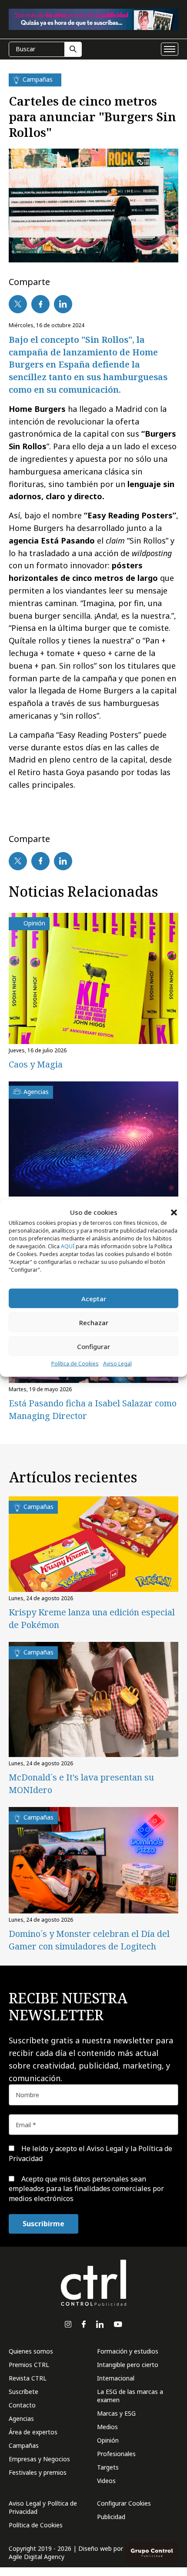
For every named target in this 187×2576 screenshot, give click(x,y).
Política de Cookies (75, 1364)
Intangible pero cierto (128, 2365)
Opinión (108, 2440)
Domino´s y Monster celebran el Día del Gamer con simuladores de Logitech (89, 1940)
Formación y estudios (128, 2351)
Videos (106, 2481)
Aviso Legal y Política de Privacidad (43, 2507)
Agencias (21, 2419)
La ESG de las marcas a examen (130, 2396)
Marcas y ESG (116, 2413)
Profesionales (116, 2454)
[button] (174, 1212)
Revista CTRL (28, 2378)
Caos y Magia (36, 1064)
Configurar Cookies (124, 2503)
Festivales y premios (38, 2472)
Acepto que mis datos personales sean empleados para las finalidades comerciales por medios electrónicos (86, 2189)
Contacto (22, 2405)
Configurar (93, 1346)
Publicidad (111, 2517)
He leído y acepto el (90, 2153)
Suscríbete (23, 2392)
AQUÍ (68, 1246)
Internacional (116, 2378)
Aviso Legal (117, 1364)
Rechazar (94, 1323)
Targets (108, 2467)
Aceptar (94, 1299)
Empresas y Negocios (39, 2459)
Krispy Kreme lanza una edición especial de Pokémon (92, 1618)
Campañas (24, 2445)
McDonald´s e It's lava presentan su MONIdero (81, 1784)
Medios (107, 2427)
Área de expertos (33, 2432)
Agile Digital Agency (37, 2557)
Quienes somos (31, 2351)
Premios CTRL (29, 2365)
